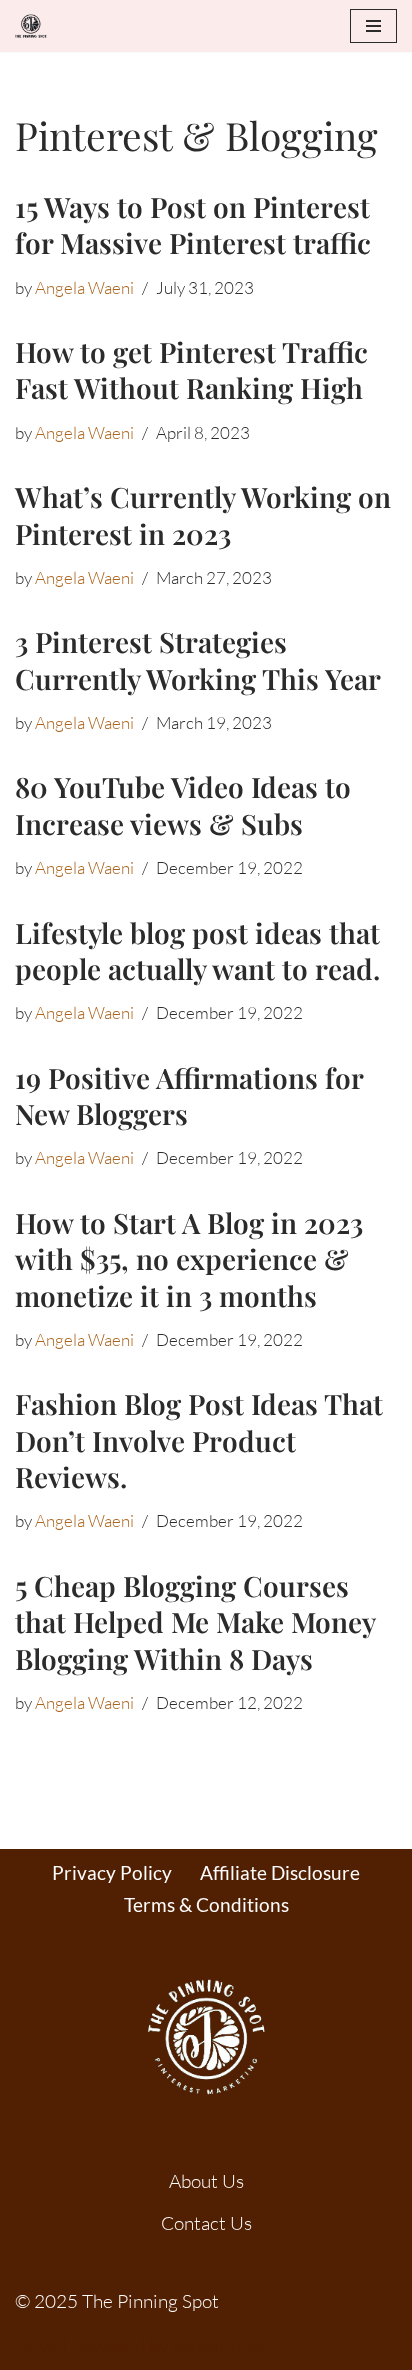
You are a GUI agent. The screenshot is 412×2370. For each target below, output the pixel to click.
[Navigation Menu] (373, 26)
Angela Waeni (84, 287)
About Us (206, 2181)
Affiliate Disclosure (280, 1872)
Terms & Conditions (206, 1904)
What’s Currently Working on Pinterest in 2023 (203, 514)
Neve (36, 2346)
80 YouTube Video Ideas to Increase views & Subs (183, 804)
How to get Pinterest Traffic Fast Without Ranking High (191, 369)
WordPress (218, 2346)
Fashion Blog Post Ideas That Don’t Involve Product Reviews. (199, 1440)
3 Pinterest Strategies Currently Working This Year (198, 659)
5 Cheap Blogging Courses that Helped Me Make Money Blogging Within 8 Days (195, 1622)
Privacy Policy (112, 1872)
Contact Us (206, 2223)
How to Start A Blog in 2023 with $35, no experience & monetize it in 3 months (189, 1259)
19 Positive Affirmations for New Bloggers (189, 1095)
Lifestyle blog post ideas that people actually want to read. (197, 950)
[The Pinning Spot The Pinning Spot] (36, 26)
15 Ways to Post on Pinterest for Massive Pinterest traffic (193, 224)
